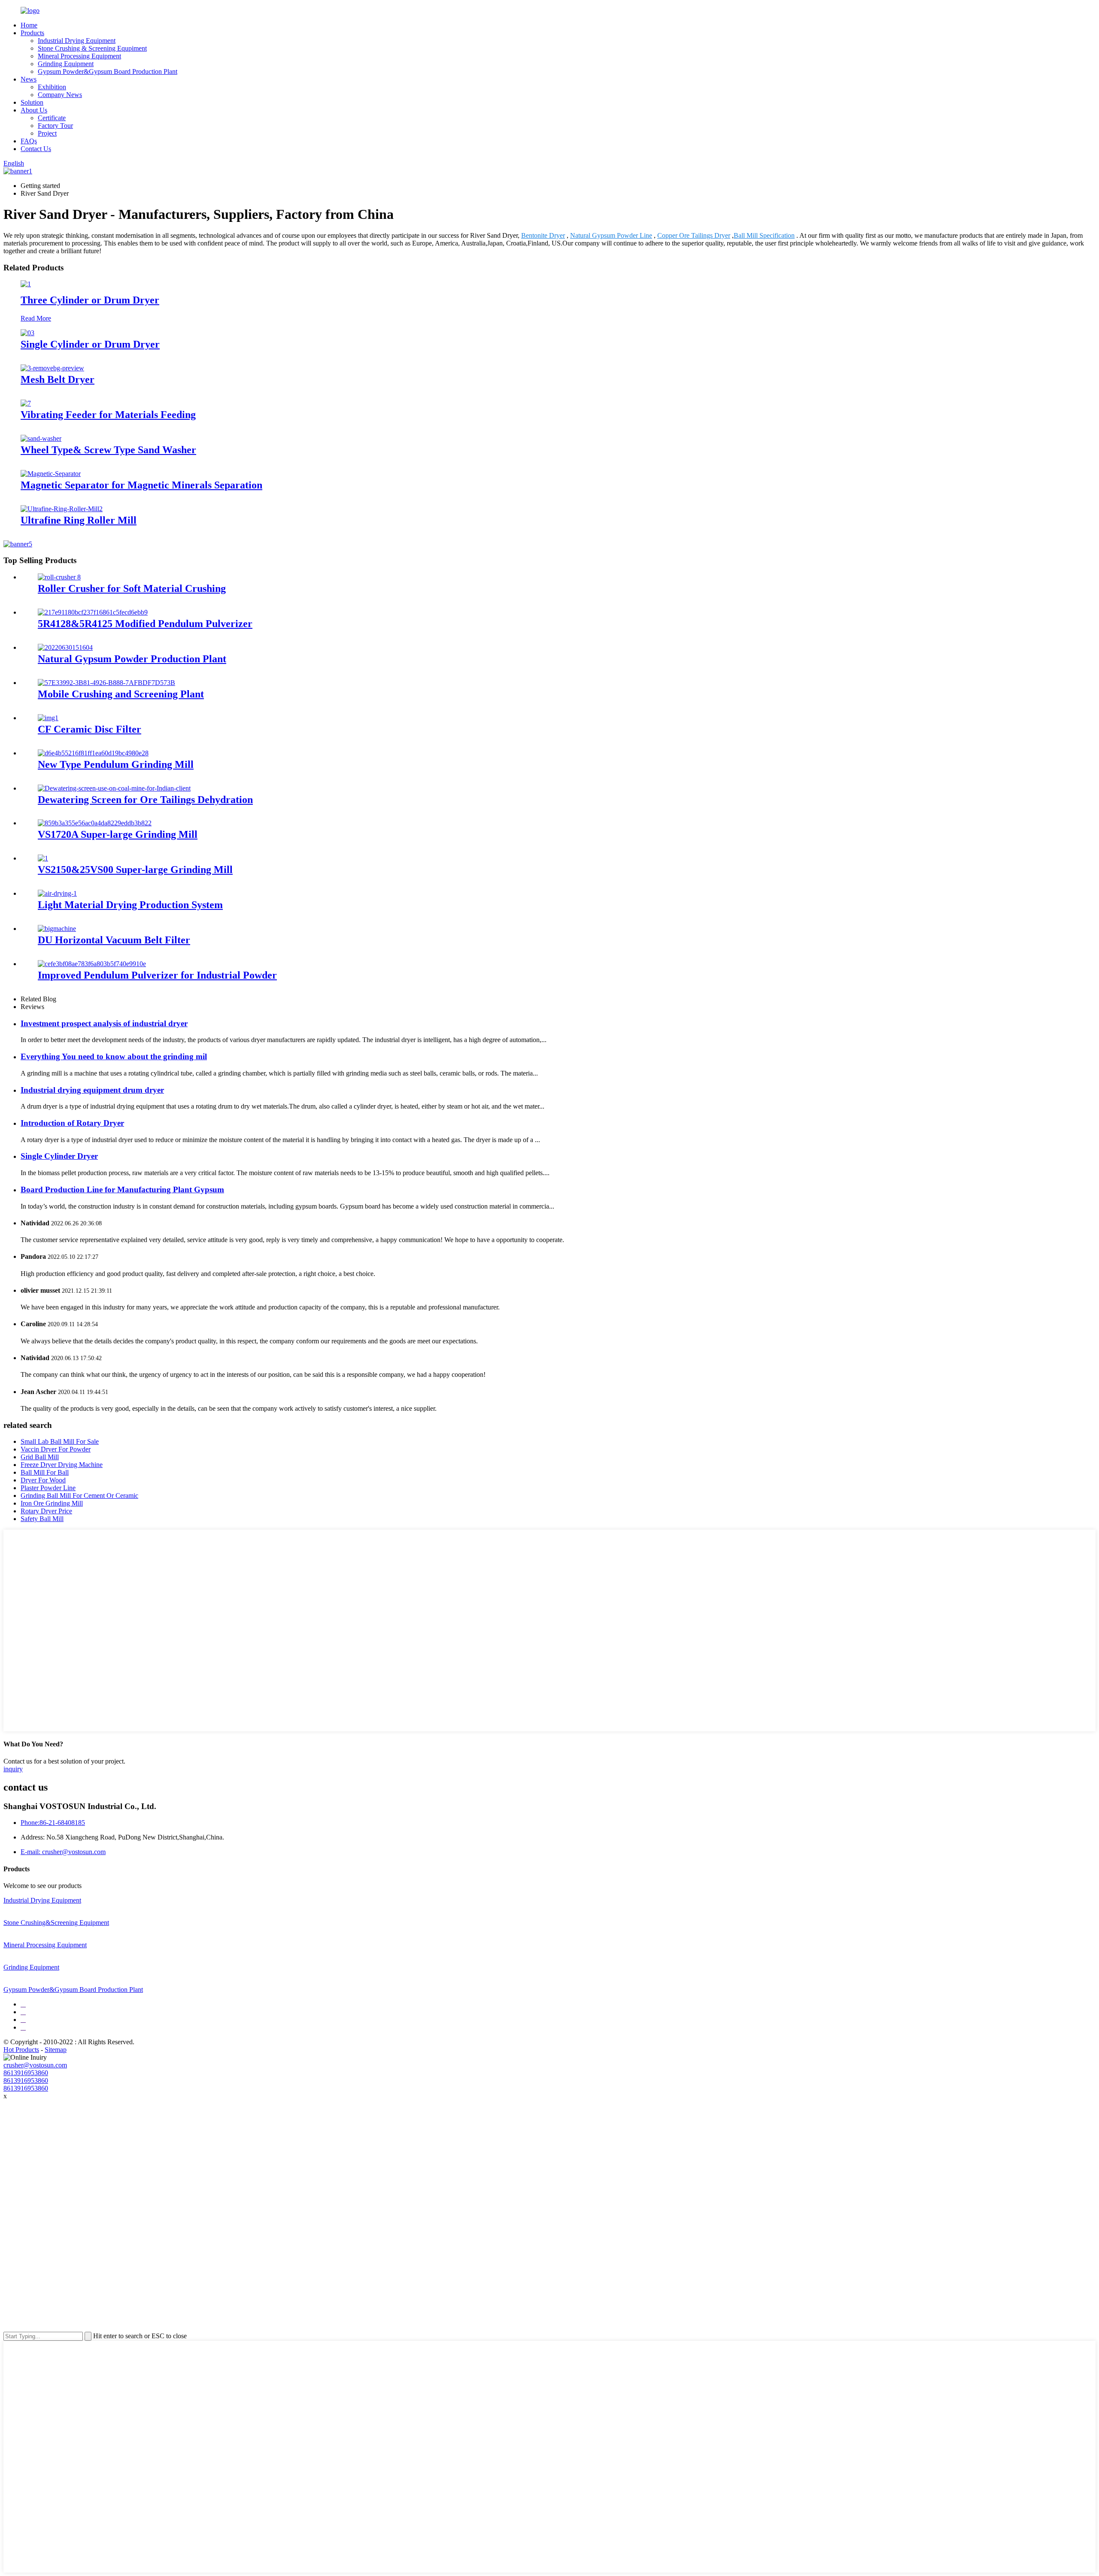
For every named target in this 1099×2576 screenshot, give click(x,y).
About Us (34, 110)
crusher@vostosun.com (35, 2065)
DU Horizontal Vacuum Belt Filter (114, 940)
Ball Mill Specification (764, 235)
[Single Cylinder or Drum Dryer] (27, 333)
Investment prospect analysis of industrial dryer (104, 1023)
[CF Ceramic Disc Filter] (48, 718)
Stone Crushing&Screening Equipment (56, 1923)
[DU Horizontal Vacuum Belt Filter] (57, 929)
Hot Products (21, 2050)
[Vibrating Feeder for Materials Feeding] (26, 403)
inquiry (13, 1769)
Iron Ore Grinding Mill (52, 1503)
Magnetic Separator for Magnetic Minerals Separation (141, 485)
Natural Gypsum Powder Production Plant (132, 659)
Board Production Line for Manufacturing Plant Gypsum (122, 1190)
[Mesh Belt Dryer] (52, 368)
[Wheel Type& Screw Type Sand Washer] (41, 438)
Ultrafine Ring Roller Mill (79, 520)
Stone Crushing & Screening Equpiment (92, 48)
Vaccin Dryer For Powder (56, 1449)
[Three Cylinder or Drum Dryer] (26, 284)
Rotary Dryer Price (46, 1511)
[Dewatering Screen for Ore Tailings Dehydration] (114, 788)
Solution (32, 102)
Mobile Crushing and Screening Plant (121, 694)
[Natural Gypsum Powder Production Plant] (65, 647)
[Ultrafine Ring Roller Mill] (62, 509)
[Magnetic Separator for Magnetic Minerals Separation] (51, 474)
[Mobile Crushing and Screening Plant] (106, 683)
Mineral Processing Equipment (79, 56)
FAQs (29, 141)
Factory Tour (55, 126)
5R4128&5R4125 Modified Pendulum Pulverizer (145, 624)
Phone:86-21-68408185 (53, 1823)
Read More (36, 318)
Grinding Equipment (66, 64)
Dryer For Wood (43, 1480)
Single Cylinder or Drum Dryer (90, 344)
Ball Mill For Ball (45, 1472)
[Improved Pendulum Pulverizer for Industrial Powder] (92, 964)
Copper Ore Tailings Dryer (694, 235)
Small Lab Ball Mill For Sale (60, 1441)
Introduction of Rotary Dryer (72, 1123)
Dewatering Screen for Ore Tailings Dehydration (145, 800)
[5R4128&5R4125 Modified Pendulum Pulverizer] (93, 612)
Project (47, 133)
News (29, 79)
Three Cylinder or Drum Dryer (90, 300)
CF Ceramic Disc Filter (90, 729)
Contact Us (36, 149)
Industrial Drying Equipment (77, 41)
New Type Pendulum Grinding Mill (116, 764)
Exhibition (52, 87)
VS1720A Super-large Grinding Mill (118, 834)
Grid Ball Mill (40, 1457)
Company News (60, 95)
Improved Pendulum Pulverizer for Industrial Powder (157, 975)
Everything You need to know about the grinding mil (114, 1056)
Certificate (52, 118)
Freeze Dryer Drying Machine (62, 1465)
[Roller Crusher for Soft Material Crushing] (59, 577)
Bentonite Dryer (543, 235)
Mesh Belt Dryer (58, 379)
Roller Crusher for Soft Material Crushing (132, 588)
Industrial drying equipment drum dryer (92, 1090)
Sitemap (56, 2050)
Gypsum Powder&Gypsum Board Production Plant (108, 71)
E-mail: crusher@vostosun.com (63, 1852)
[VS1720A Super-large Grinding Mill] (95, 823)
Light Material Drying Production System (130, 905)
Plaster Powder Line (48, 1488)
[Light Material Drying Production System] (57, 893)
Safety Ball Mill (42, 1519)
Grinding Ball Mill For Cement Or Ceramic (79, 1496)
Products (32, 33)
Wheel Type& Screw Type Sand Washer (108, 450)
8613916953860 (26, 2073)
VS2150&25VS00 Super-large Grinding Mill (135, 870)
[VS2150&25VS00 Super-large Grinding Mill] (43, 858)
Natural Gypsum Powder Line (611, 235)
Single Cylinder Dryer (59, 1156)
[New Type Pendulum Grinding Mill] (93, 753)
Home (29, 25)
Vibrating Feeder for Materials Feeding (108, 415)
